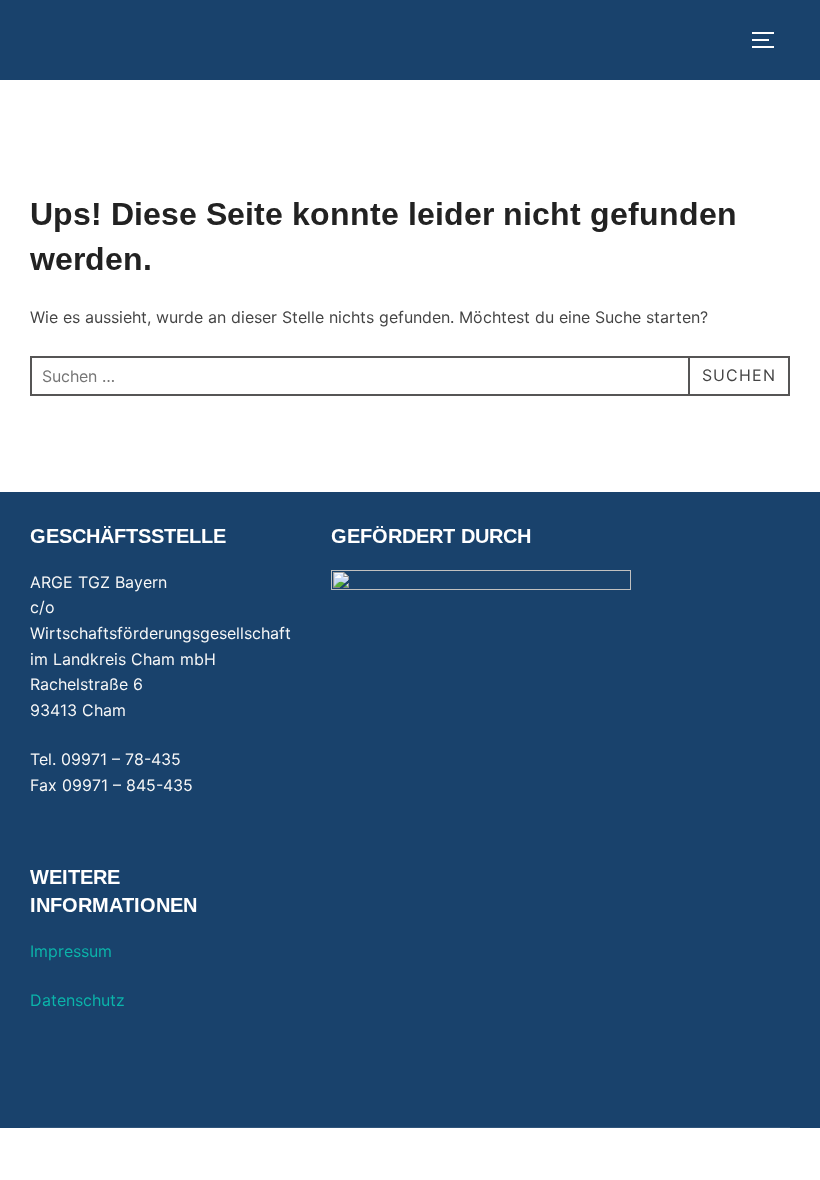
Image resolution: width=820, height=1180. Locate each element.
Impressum (71, 951)
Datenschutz (77, 1000)
